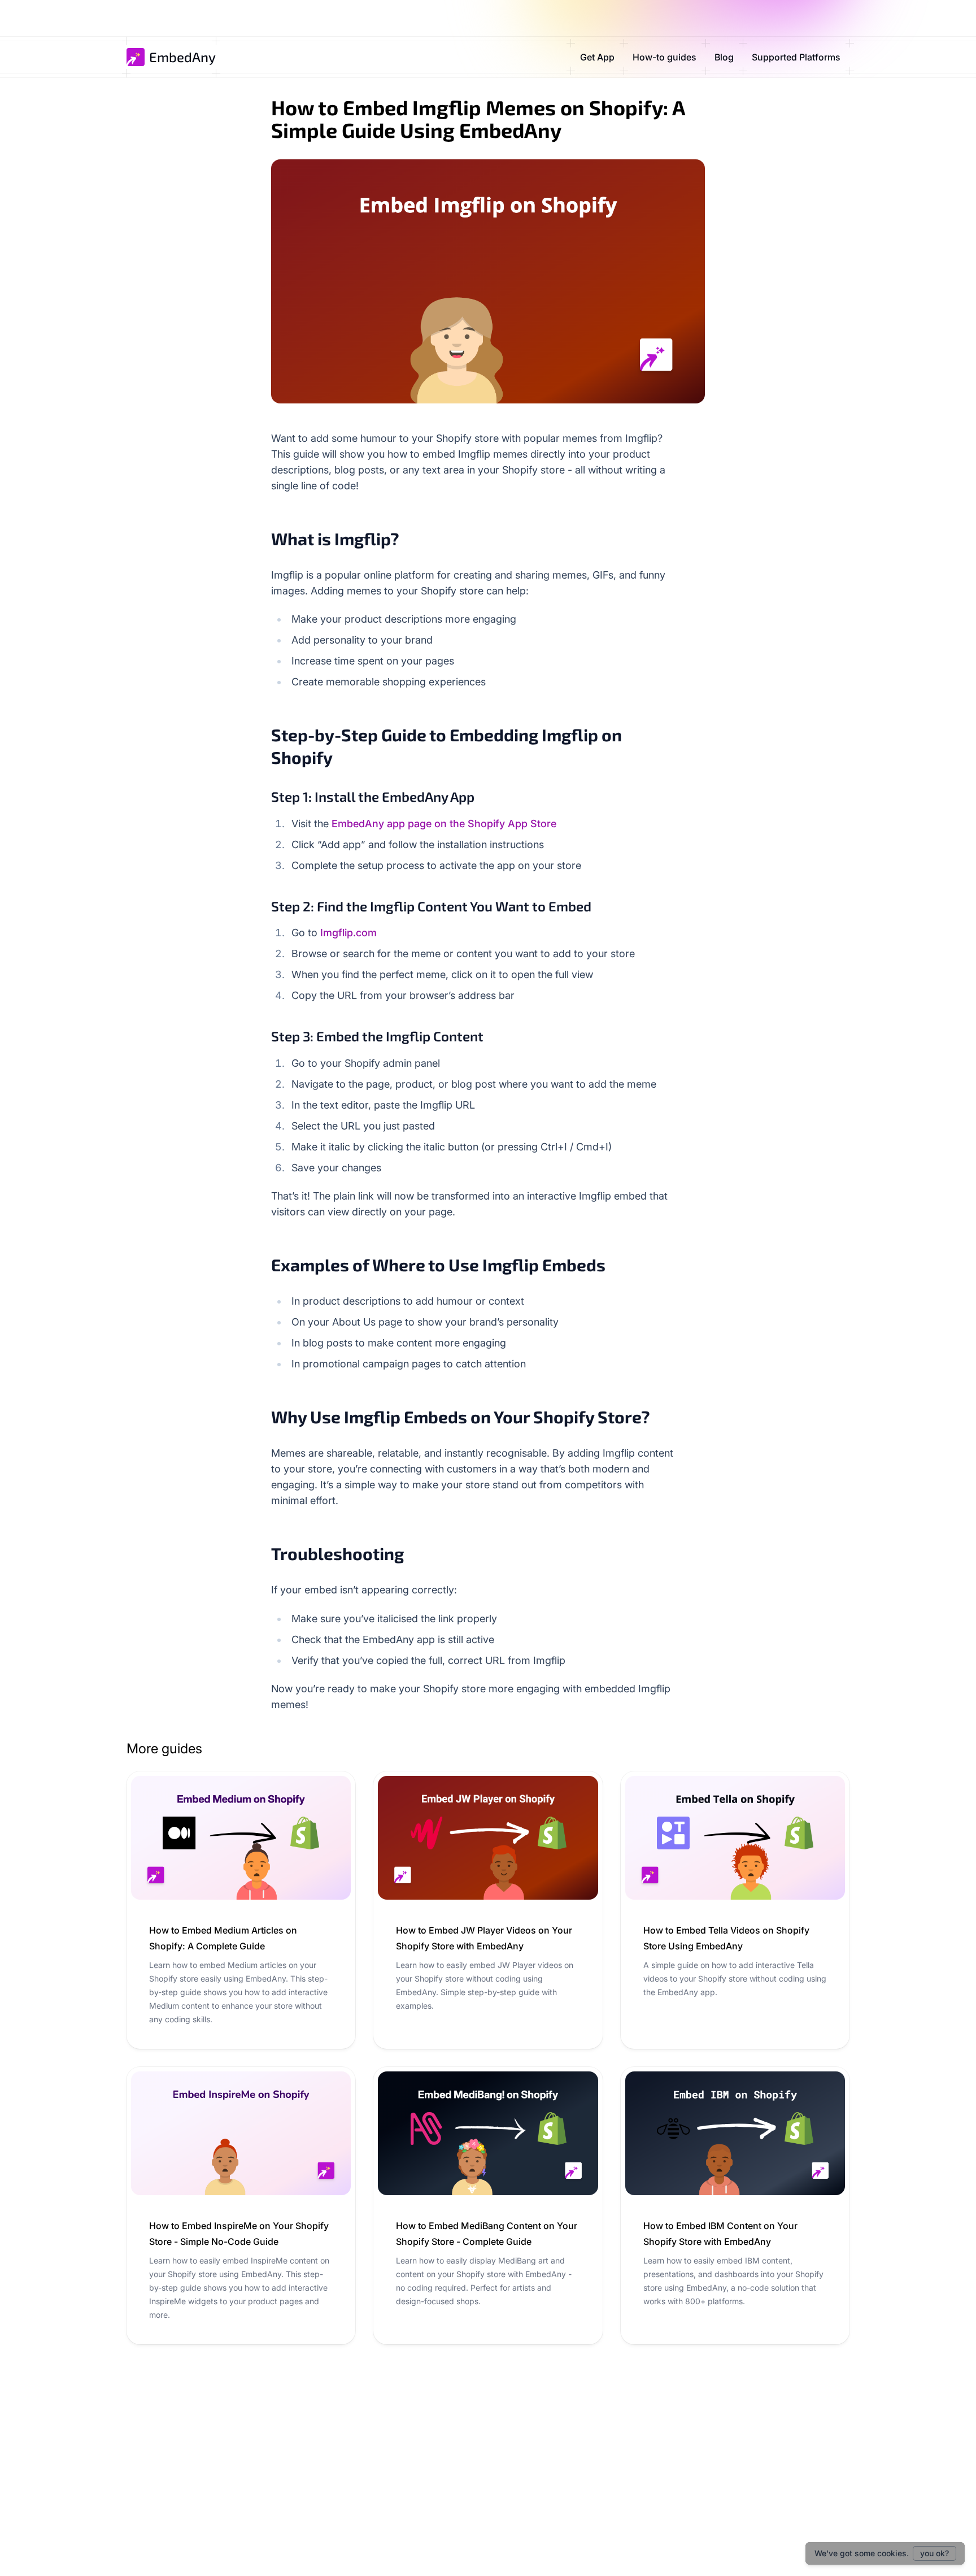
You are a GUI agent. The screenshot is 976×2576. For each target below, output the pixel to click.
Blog (724, 57)
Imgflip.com (348, 933)
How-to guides (665, 57)
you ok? (934, 2553)
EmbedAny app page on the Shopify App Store (444, 824)
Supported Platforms (796, 57)
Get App (597, 57)
